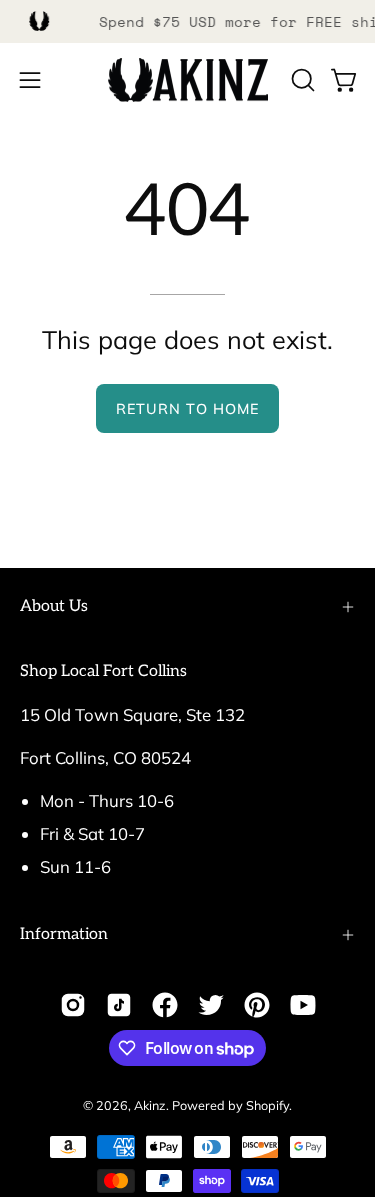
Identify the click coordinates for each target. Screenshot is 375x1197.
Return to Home (187, 409)
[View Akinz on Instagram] (73, 1005)
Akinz (150, 1105)
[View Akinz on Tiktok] (119, 1005)
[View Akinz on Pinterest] (257, 1005)
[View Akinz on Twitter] (211, 1005)
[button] (301, 80)
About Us (54, 606)
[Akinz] (188, 80)
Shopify (267, 1105)
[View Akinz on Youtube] (303, 1005)
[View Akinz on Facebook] (165, 1005)
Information (64, 934)
